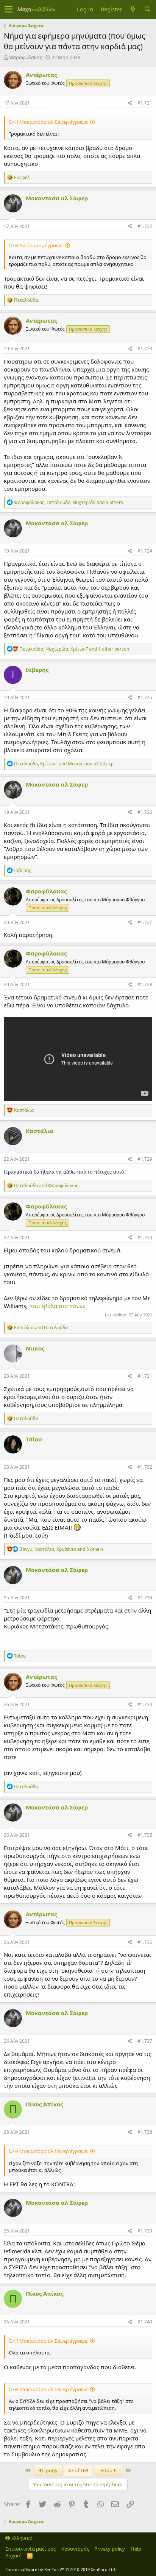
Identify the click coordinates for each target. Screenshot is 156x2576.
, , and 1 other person (74, 649)
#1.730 (145, 1237)
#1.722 (145, 226)
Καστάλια (40, 1131)
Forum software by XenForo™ (61, 2569)
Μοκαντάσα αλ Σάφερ (57, 198)
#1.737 (145, 2041)
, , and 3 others (69, 502)
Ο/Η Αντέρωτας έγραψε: (36, 245)
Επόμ (107, 2470)
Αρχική (13, 2556)
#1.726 (145, 812)
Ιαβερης (37, 670)
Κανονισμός (75, 2549)
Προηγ (49, 2470)
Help (136, 2549)
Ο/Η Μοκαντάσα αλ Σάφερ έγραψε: (48, 122)
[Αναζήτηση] (147, 9)
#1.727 (145, 922)
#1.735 (145, 1835)
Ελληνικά (21, 2538)
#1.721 (145, 103)
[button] (9, 9)
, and (64, 764)
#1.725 (145, 697)
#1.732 (145, 1467)
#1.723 (145, 349)
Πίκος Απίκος (44, 2104)
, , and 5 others (62, 1549)
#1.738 (145, 2132)
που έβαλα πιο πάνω (57, 1306)
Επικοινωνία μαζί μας (30, 2549)
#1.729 (145, 1159)
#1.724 (145, 551)
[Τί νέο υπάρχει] (133, 9)
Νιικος (35, 1348)
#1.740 (145, 2322)
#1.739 (145, 2231)
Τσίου (34, 1439)
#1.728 (145, 984)
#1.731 (145, 1376)
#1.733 (145, 1598)
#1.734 (145, 1704)
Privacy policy (110, 2549)
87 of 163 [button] (78, 2470)
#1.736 (145, 1942)
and (46, 1186)
